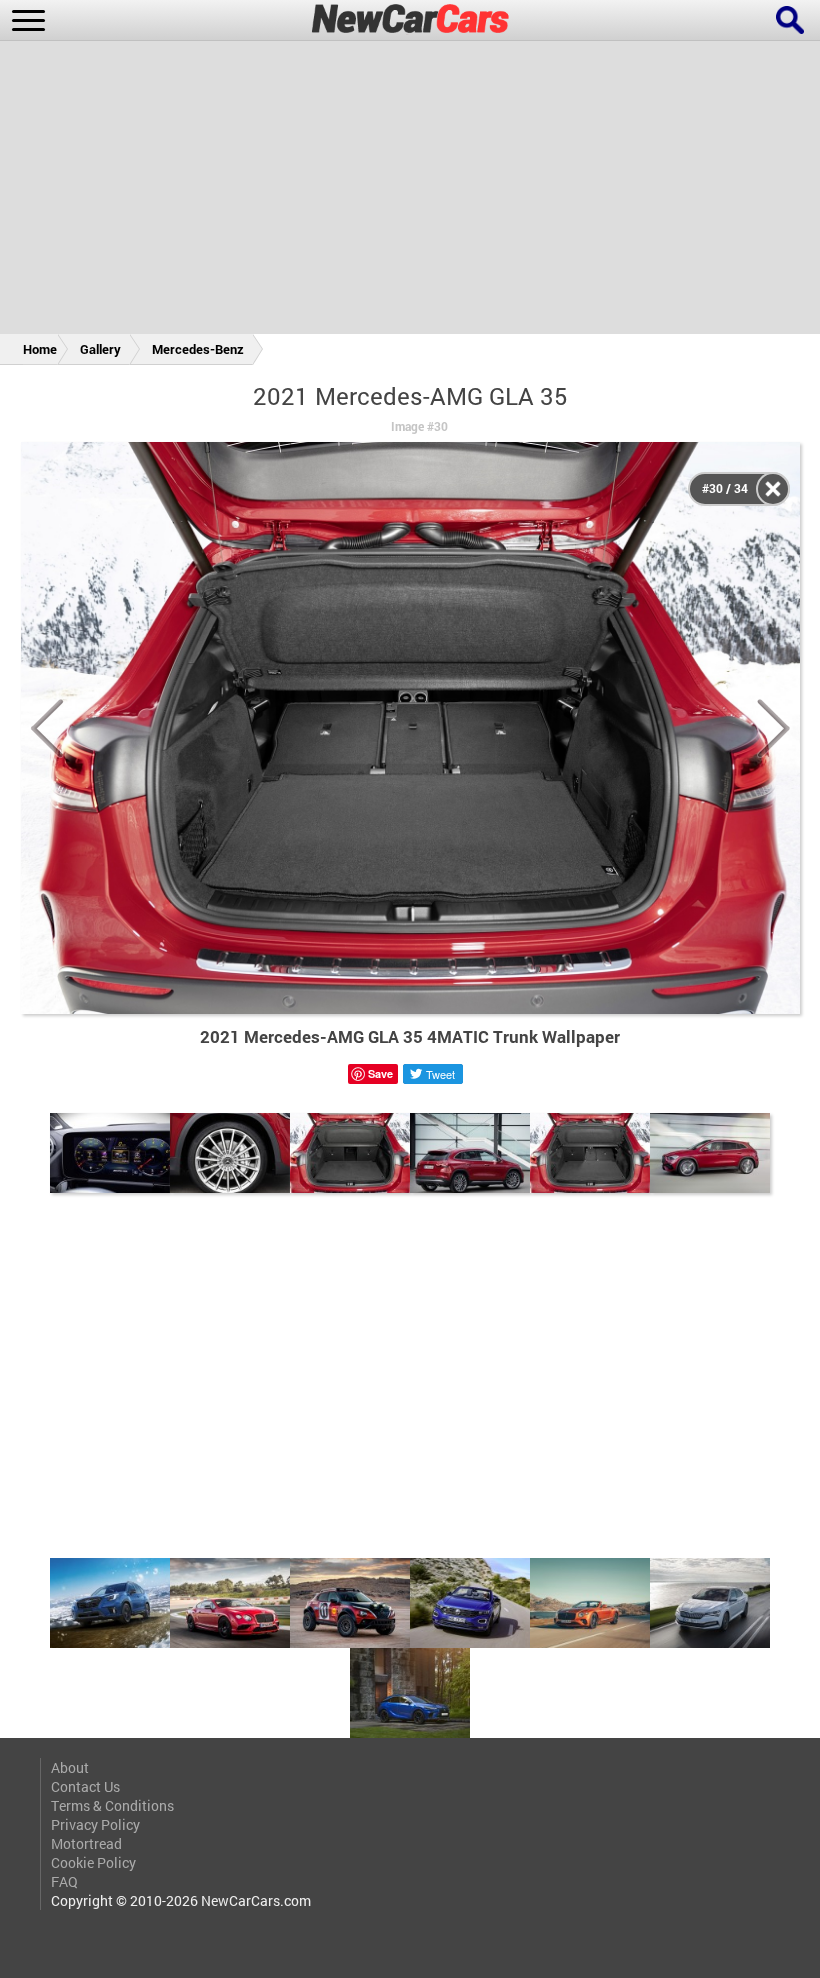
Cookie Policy (93, 1862)
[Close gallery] (773, 489)
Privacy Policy (95, 1824)
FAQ (64, 1881)
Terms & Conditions (112, 1805)
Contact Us (85, 1786)
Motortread (86, 1843)
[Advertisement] (410, 191)
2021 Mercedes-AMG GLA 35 (410, 396)
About (70, 1767)
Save (380, 1073)
